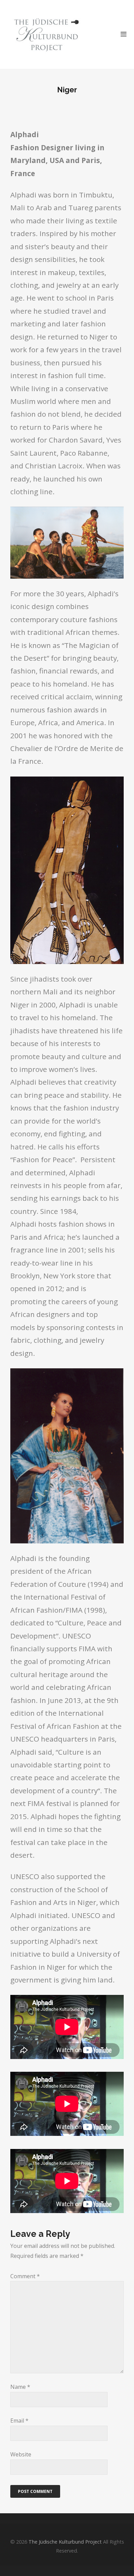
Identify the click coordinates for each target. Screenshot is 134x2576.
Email (19, 2421)
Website (21, 2454)
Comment (25, 2276)
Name (20, 2387)
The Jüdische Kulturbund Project (65, 2542)
